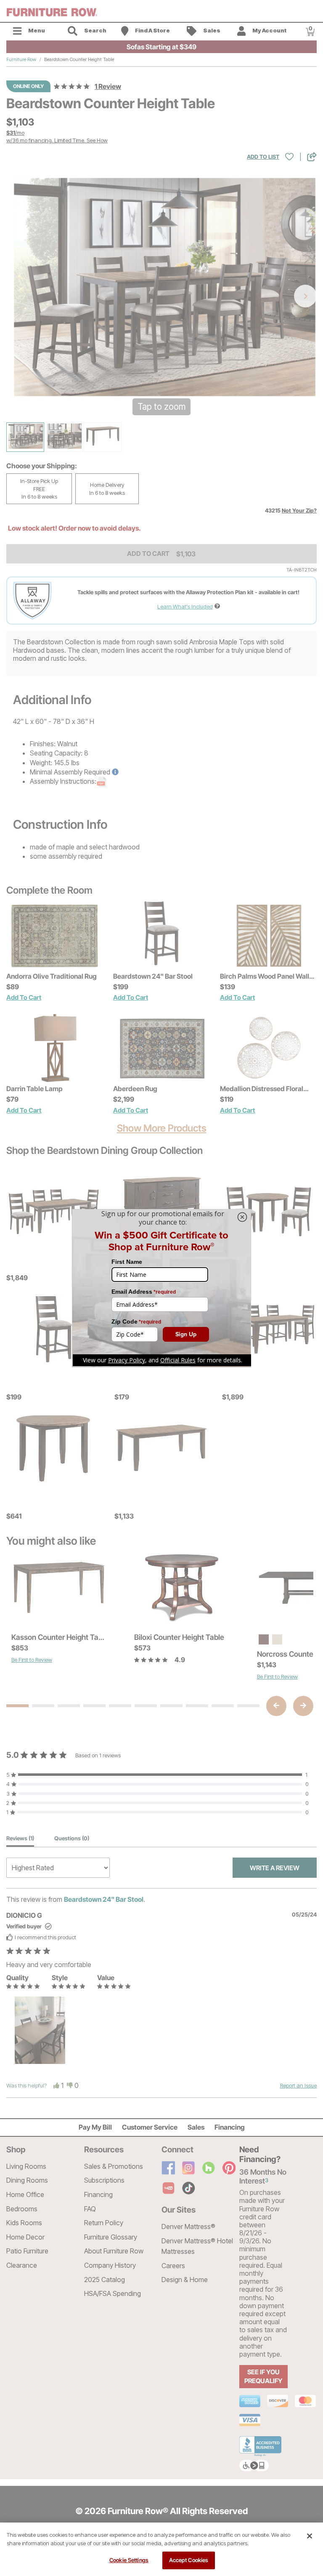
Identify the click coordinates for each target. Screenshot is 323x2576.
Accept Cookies (189, 2560)
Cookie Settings (129, 2560)
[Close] (310, 2536)
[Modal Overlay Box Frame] (161, 1288)
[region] (161, 2549)
